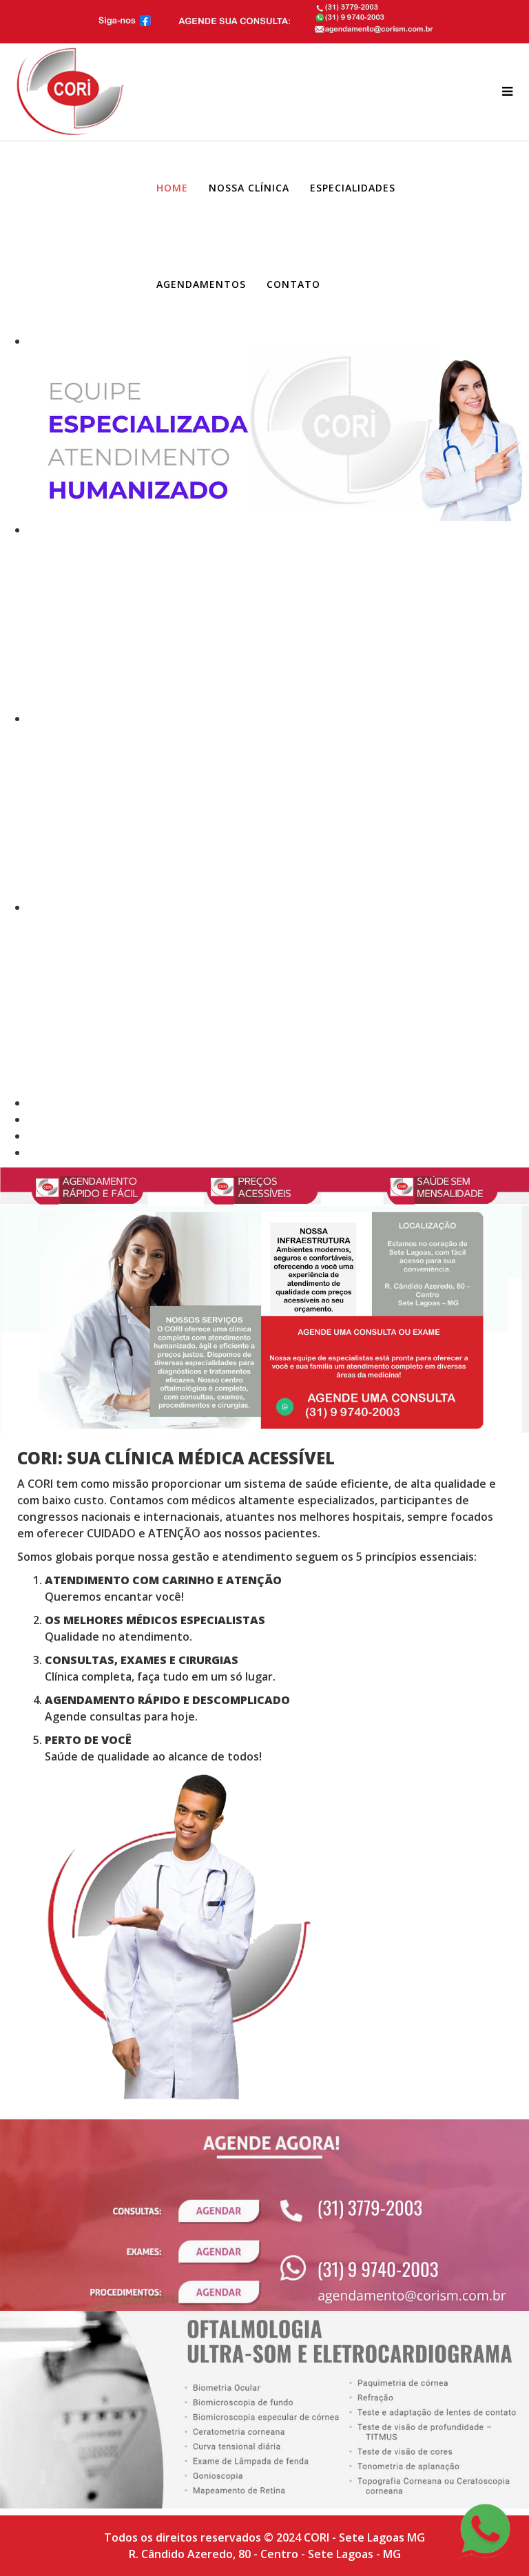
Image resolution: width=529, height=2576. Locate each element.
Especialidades (353, 188)
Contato (293, 284)
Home (172, 188)
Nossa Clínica (249, 188)
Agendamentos (201, 284)
